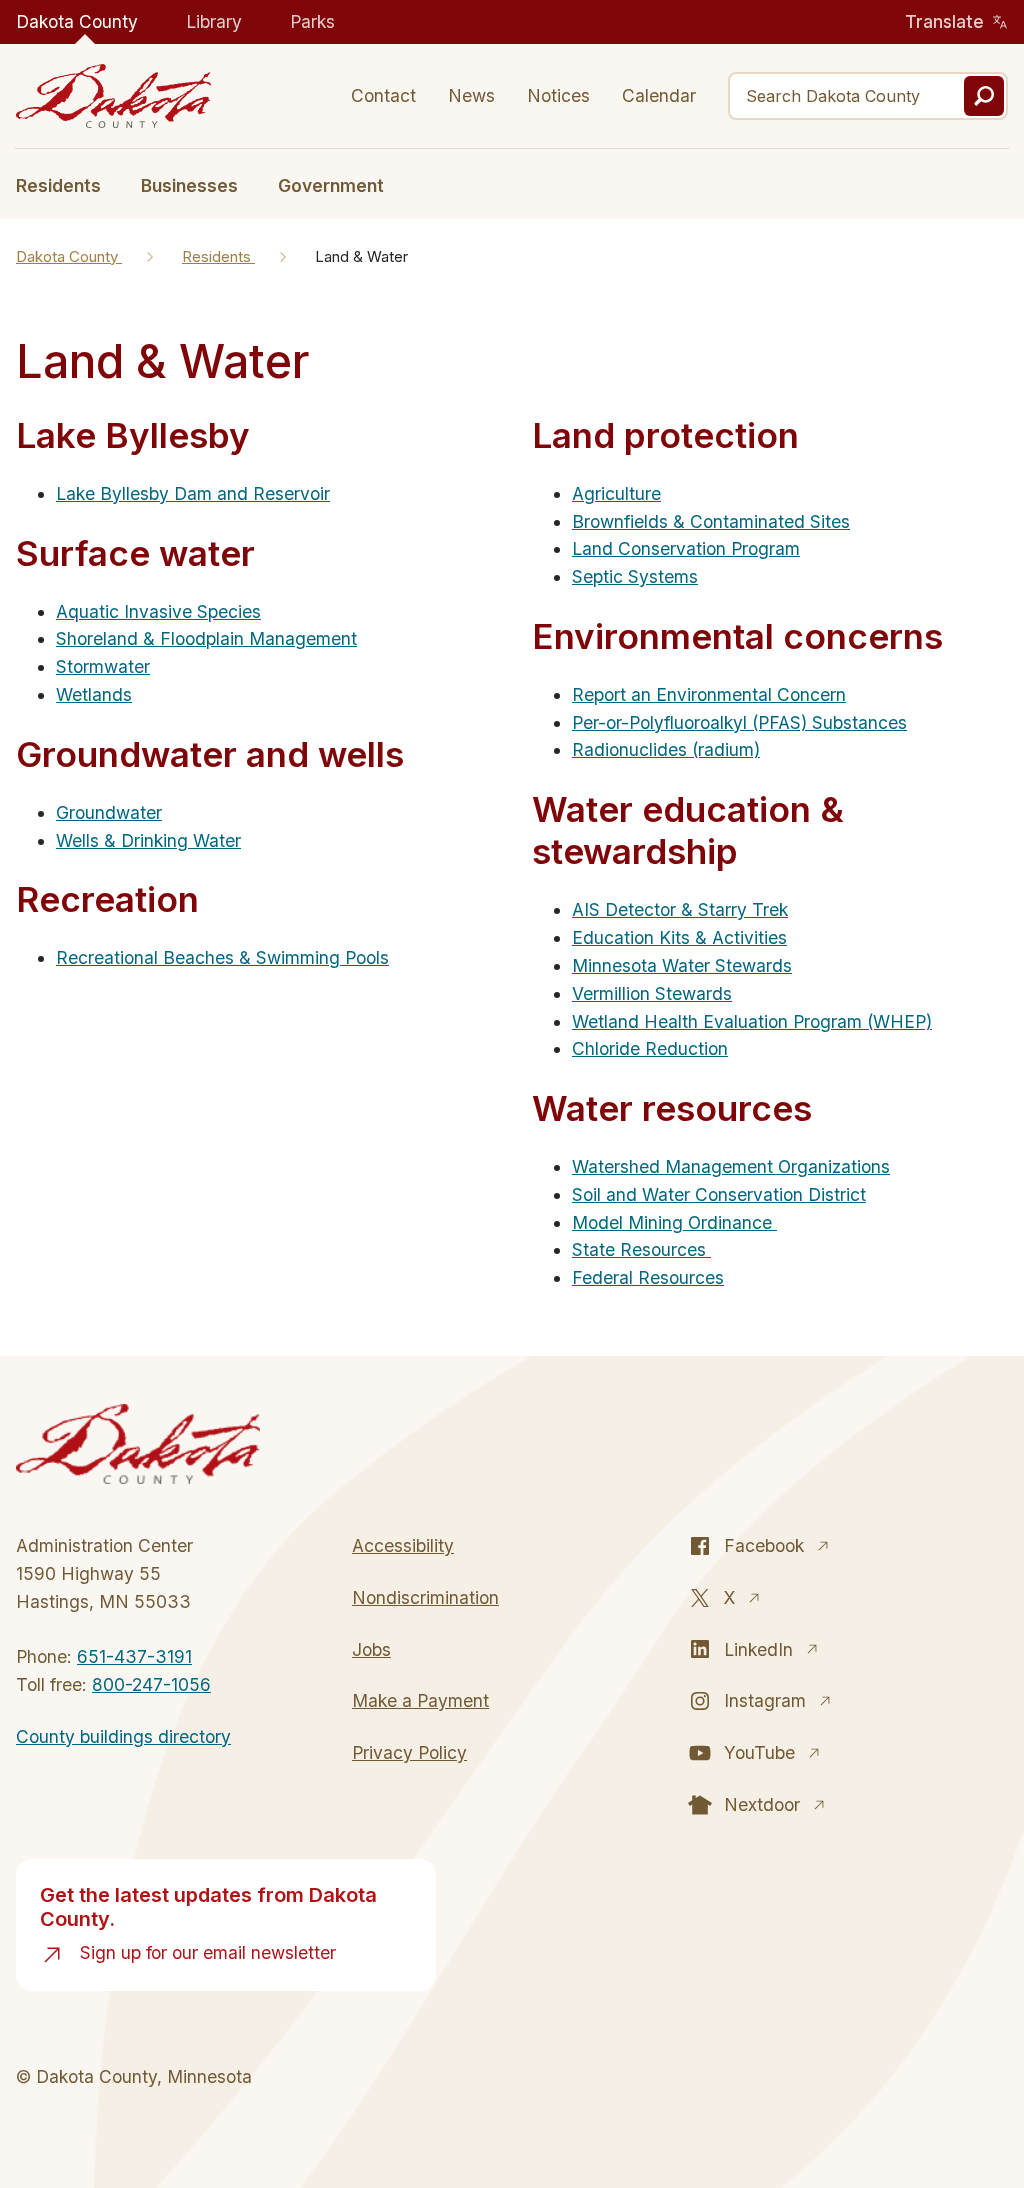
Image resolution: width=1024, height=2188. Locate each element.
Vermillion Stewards (652, 993)
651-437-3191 (134, 1656)
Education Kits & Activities (679, 937)
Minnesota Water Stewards (682, 965)
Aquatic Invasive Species (158, 611)
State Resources (641, 1249)
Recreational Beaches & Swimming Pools (222, 957)
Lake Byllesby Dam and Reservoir (193, 493)
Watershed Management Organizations (731, 1166)
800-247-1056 (151, 1684)
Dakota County (77, 21)
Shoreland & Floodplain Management (206, 638)
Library (214, 21)
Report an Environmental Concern (709, 694)
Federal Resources (648, 1277)
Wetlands (94, 694)
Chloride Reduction (650, 1048)
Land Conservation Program (686, 548)
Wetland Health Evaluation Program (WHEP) (752, 1021)
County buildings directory (123, 1736)
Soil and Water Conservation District (719, 1194)
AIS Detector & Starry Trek (680, 909)
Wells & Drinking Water (148, 840)
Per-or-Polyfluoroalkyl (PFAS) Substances (739, 722)
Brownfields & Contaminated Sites (711, 521)
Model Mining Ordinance (674, 1222)
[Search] (984, 96)
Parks (312, 21)
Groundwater (109, 812)
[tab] (68, 183)
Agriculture (616, 493)
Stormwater (103, 666)
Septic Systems (635, 576)
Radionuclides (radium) (666, 749)
